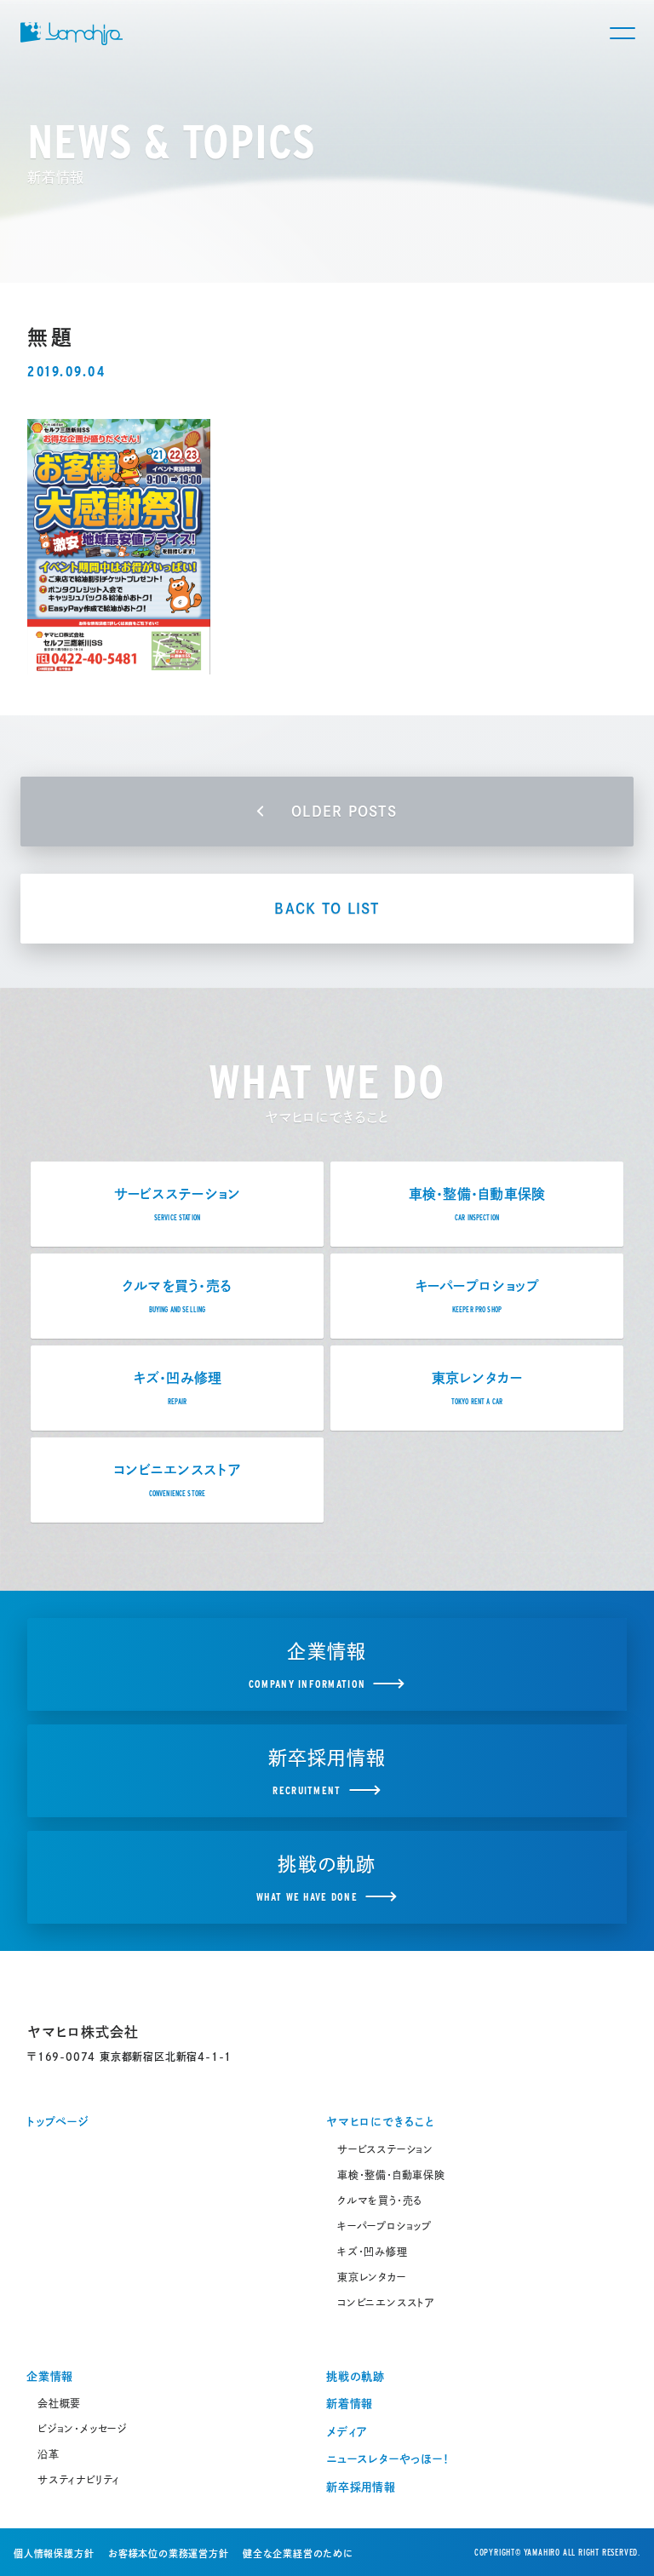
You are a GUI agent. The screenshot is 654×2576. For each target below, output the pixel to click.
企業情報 (50, 2376)
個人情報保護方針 (54, 2553)
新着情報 (350, 2404)
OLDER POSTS (344, 812)
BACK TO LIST (327, 909)
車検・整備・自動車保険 (391, 2175)
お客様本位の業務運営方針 (169, 2553)
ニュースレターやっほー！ (388, 2459)
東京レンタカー (372, 2277)
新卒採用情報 (361, 2487)
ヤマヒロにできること (380, 2122)
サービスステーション (385, 2149)
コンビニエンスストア (386, 2303)
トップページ (58, 2122)
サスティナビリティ (79, 2480)
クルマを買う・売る (380, 2200)
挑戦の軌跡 (356, 2376)
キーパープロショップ (384, 2226)
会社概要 (59, 2403)
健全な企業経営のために (298, 2553)
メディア (347, 2432)
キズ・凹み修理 (373, 2252)
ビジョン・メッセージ (82, 2429)
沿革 (49, 2454)
